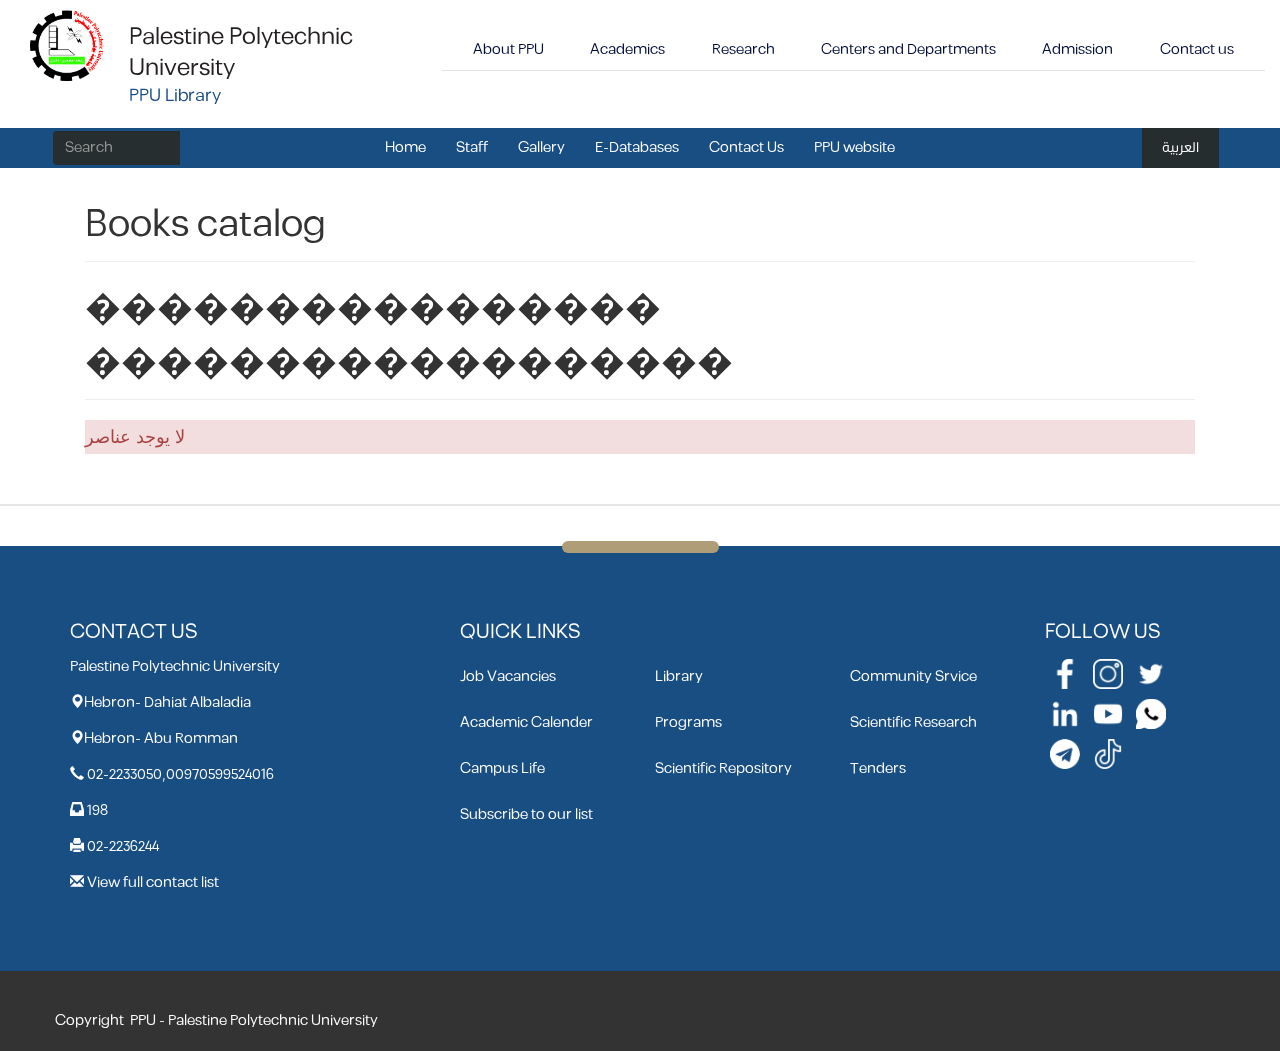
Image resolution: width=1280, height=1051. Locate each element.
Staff (472, 147)
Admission (1077, 49)
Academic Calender (526, 722)
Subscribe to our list (526, 814)
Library (679, 676)
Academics (627, 49)
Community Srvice (913, 676)
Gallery (541, 147)
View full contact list (153, 882)
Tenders (878, 768)
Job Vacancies (508, 676)
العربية (1180, 147)
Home (405, 147)
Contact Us (746, 147)
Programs (688, 722)
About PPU (508, 49)
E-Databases (637, 147)
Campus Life (502, 768)
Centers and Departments (908, 49)
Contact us (1197, 49)
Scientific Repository (723, 768)
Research (743, 49)
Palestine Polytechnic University (241, 52)
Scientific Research (913, 722)
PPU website (854, 147)
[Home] (67, 44)
